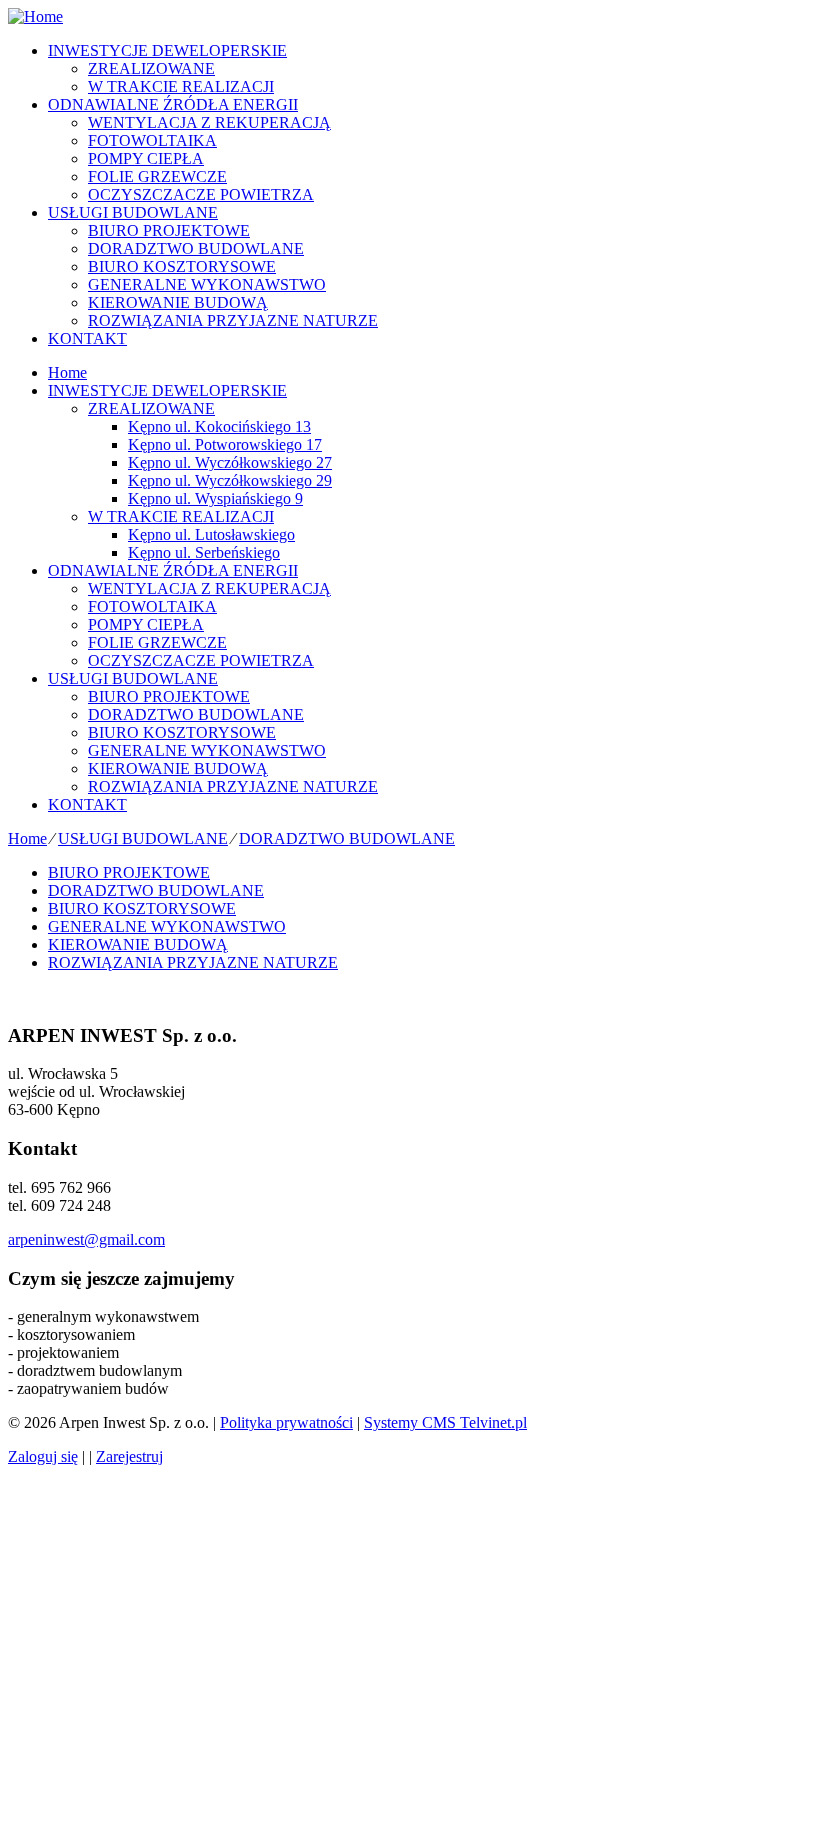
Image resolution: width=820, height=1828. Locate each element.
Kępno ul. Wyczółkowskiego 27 (230, 462)
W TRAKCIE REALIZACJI (181, 86)
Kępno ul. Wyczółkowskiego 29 (230, 480)
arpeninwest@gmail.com (86, 1239)
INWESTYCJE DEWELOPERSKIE (167, 50)
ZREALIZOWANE (151, 68)
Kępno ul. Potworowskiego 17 (225, 444)
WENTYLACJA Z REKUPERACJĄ (209, 122)
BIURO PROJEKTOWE (169, 230)
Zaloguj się (43, 1456)
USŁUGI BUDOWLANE (133, 212)
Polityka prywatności (286, 1422)
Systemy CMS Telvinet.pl (445, 1422)
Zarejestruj (129, 1456)
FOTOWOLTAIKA (152, 140)
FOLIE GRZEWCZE (157, 176)
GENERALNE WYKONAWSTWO (207, 284)
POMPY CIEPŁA (146, 158)
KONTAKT (87, 338)
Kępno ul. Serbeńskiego (204, 552)
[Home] (35, 16)
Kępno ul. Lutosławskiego (211, 534)
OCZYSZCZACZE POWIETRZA (201, 194)
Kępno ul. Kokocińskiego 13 (219, 426)
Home (67, 372)
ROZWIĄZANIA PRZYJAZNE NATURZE (233, 320)
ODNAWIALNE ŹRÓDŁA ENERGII (173, 104)
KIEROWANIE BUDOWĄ (178, 302)
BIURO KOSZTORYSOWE (182, 266)
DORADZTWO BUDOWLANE (196, 248)
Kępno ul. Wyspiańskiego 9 (215, 498)
